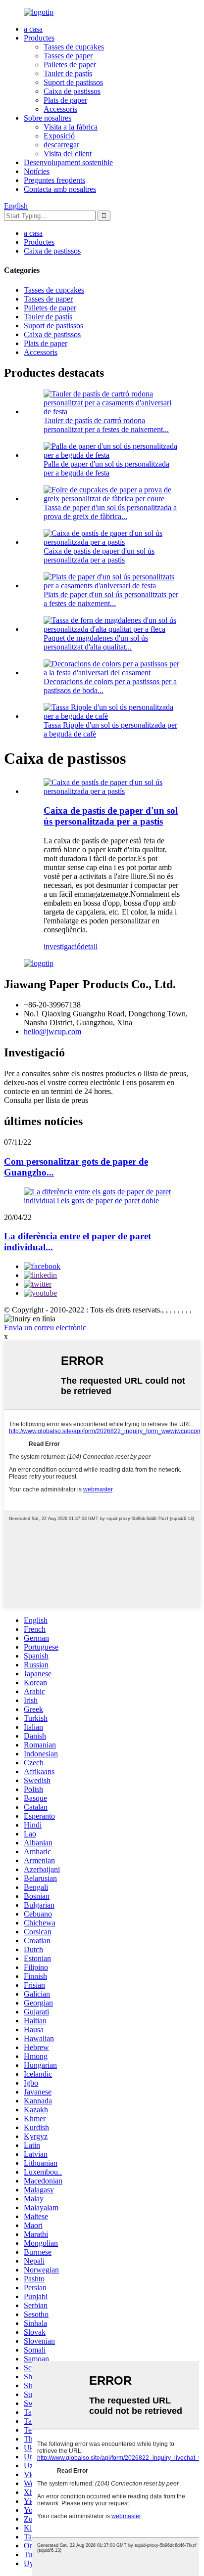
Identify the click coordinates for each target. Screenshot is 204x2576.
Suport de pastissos (73, 82)
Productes (39, 38)
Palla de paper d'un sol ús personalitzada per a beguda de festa (106, 468)
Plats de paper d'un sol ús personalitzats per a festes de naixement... (111, 599)
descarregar (61, 145)
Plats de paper (65, 100)
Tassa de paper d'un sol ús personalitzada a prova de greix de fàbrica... (110, 512)
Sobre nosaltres (48, 118)
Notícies (37, 171)
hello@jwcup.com (52, 1031)
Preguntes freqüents (54, 180)
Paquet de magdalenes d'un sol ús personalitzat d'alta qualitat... (96, 642)
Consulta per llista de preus (46, 1100)
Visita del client (68, 153)
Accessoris (60, 109)
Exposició (59, 136)
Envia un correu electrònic (45, 1328)
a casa (33, 29)
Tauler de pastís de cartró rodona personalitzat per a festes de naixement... (106, 425)
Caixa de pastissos (72, 91)
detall (89, 946)
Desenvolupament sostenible (68, 162)
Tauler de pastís (68, 73)
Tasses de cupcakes (74, 47)
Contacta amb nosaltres (60, 189)
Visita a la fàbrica (71, 127)
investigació (62, 946)
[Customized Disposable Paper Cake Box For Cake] (112, 791)
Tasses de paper (68, 56)
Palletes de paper (70, 65)
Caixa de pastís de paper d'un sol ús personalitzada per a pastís (99, 555)
